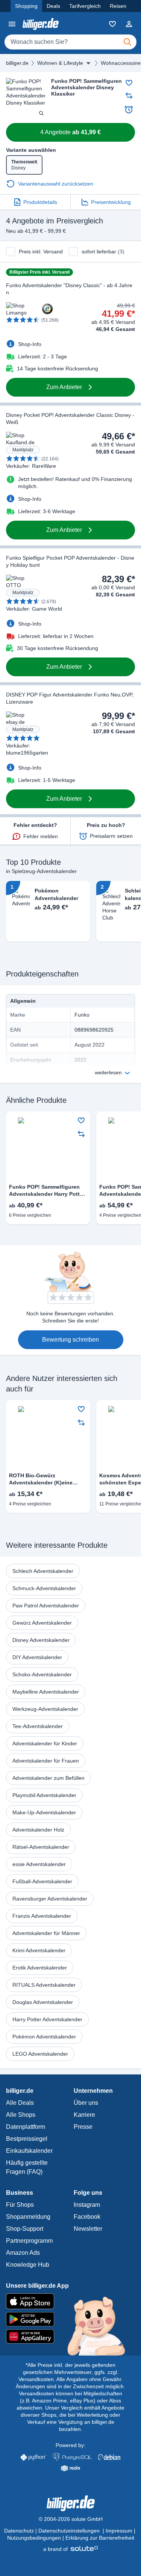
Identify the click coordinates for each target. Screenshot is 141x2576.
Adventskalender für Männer (46, 1933)
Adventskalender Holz (38, 1830)
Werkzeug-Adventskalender (45, 1709)
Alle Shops (21, 2115)
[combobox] (70, 42)
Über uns (86, 2103)
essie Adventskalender (39, 1864)
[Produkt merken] (129, 83)
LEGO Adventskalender (40, 2054)
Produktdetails (40, 202)
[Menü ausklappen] (88, 63)
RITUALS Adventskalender (44, 1985)
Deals (53, 6)
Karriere (84, 2115)
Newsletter (88, 2229)
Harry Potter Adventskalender (47, 2019)
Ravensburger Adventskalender (50, 1899)
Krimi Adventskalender (39, 1950)
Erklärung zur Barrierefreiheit (100, 2538)
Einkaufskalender (29, 2151)
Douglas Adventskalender (43, 2002)
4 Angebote (70, 132)
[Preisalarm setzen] (129, 109)
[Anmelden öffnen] (129, 24)
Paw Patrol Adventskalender (46, 1606)
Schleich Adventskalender (43, 1571)
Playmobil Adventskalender (44, 1795)
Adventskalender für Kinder (45, 1743)
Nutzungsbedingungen (34, 2538)
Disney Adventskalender (41, 1640)
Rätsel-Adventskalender (41, 1847)
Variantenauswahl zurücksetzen (56, 184)
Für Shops (20, 2205)
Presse (83, 2127)
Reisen (118, 6)
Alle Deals (20, 2103)
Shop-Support (25, 2229)
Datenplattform (26, 2127)
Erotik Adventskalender (40, 1968)
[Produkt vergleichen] (129, 96)
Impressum (119, 2531)
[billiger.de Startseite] (41, 24)
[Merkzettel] (112, 24)
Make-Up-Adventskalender (44, 1812)
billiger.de (17, 63)
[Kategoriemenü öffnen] (12, 24)
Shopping (26, 6)
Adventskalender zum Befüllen (49, 1778)
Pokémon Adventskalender (44, 2037)
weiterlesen (108, 1072)
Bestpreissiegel (27, 2139)
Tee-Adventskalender (38, 1726)
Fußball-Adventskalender (42, 1881)
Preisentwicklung (111, 202)
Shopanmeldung (28, 2217)
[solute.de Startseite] (70, 2549)
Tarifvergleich (85, 6)
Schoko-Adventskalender (42, 1674)
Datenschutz (19, 2531)
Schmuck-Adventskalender (44, 1588)
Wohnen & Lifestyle (60, 63)
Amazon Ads (23, 2253)
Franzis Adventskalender (42, 1916)
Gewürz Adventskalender (42, 1623)
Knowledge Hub (28, 2265)
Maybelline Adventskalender (46, 1692)
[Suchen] (127, 42)
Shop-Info (30, 344)
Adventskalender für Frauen (46, 1761)
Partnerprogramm (29, 2241)
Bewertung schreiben (70, 1340)
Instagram (87, 2205)
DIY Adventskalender (37, 1657)
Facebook (87, 2217)
